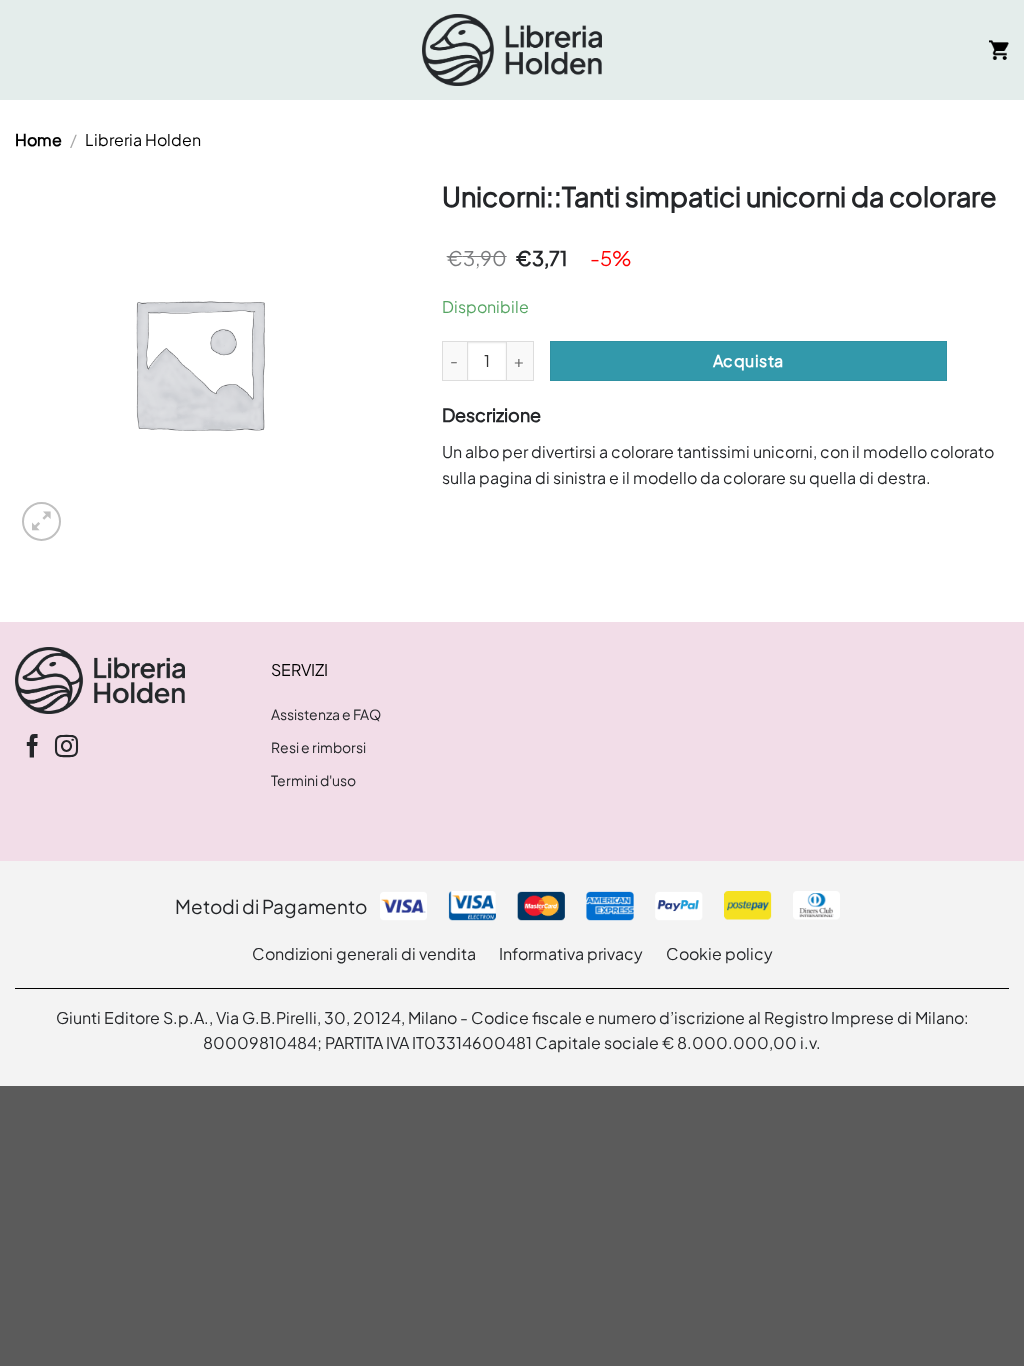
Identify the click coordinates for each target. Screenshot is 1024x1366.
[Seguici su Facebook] (32, 748)
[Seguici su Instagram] (66, 748)
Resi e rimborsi (318, 747)
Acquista (748, 360)
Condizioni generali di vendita (364, 953)
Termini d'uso (313, 780)
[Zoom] (41, 521)
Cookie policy (719, 953)
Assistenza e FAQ (326, 714)
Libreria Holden (143, 139)
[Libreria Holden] (512, 50)
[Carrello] (999, 50)
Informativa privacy (571, 953)
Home (38, 139)
